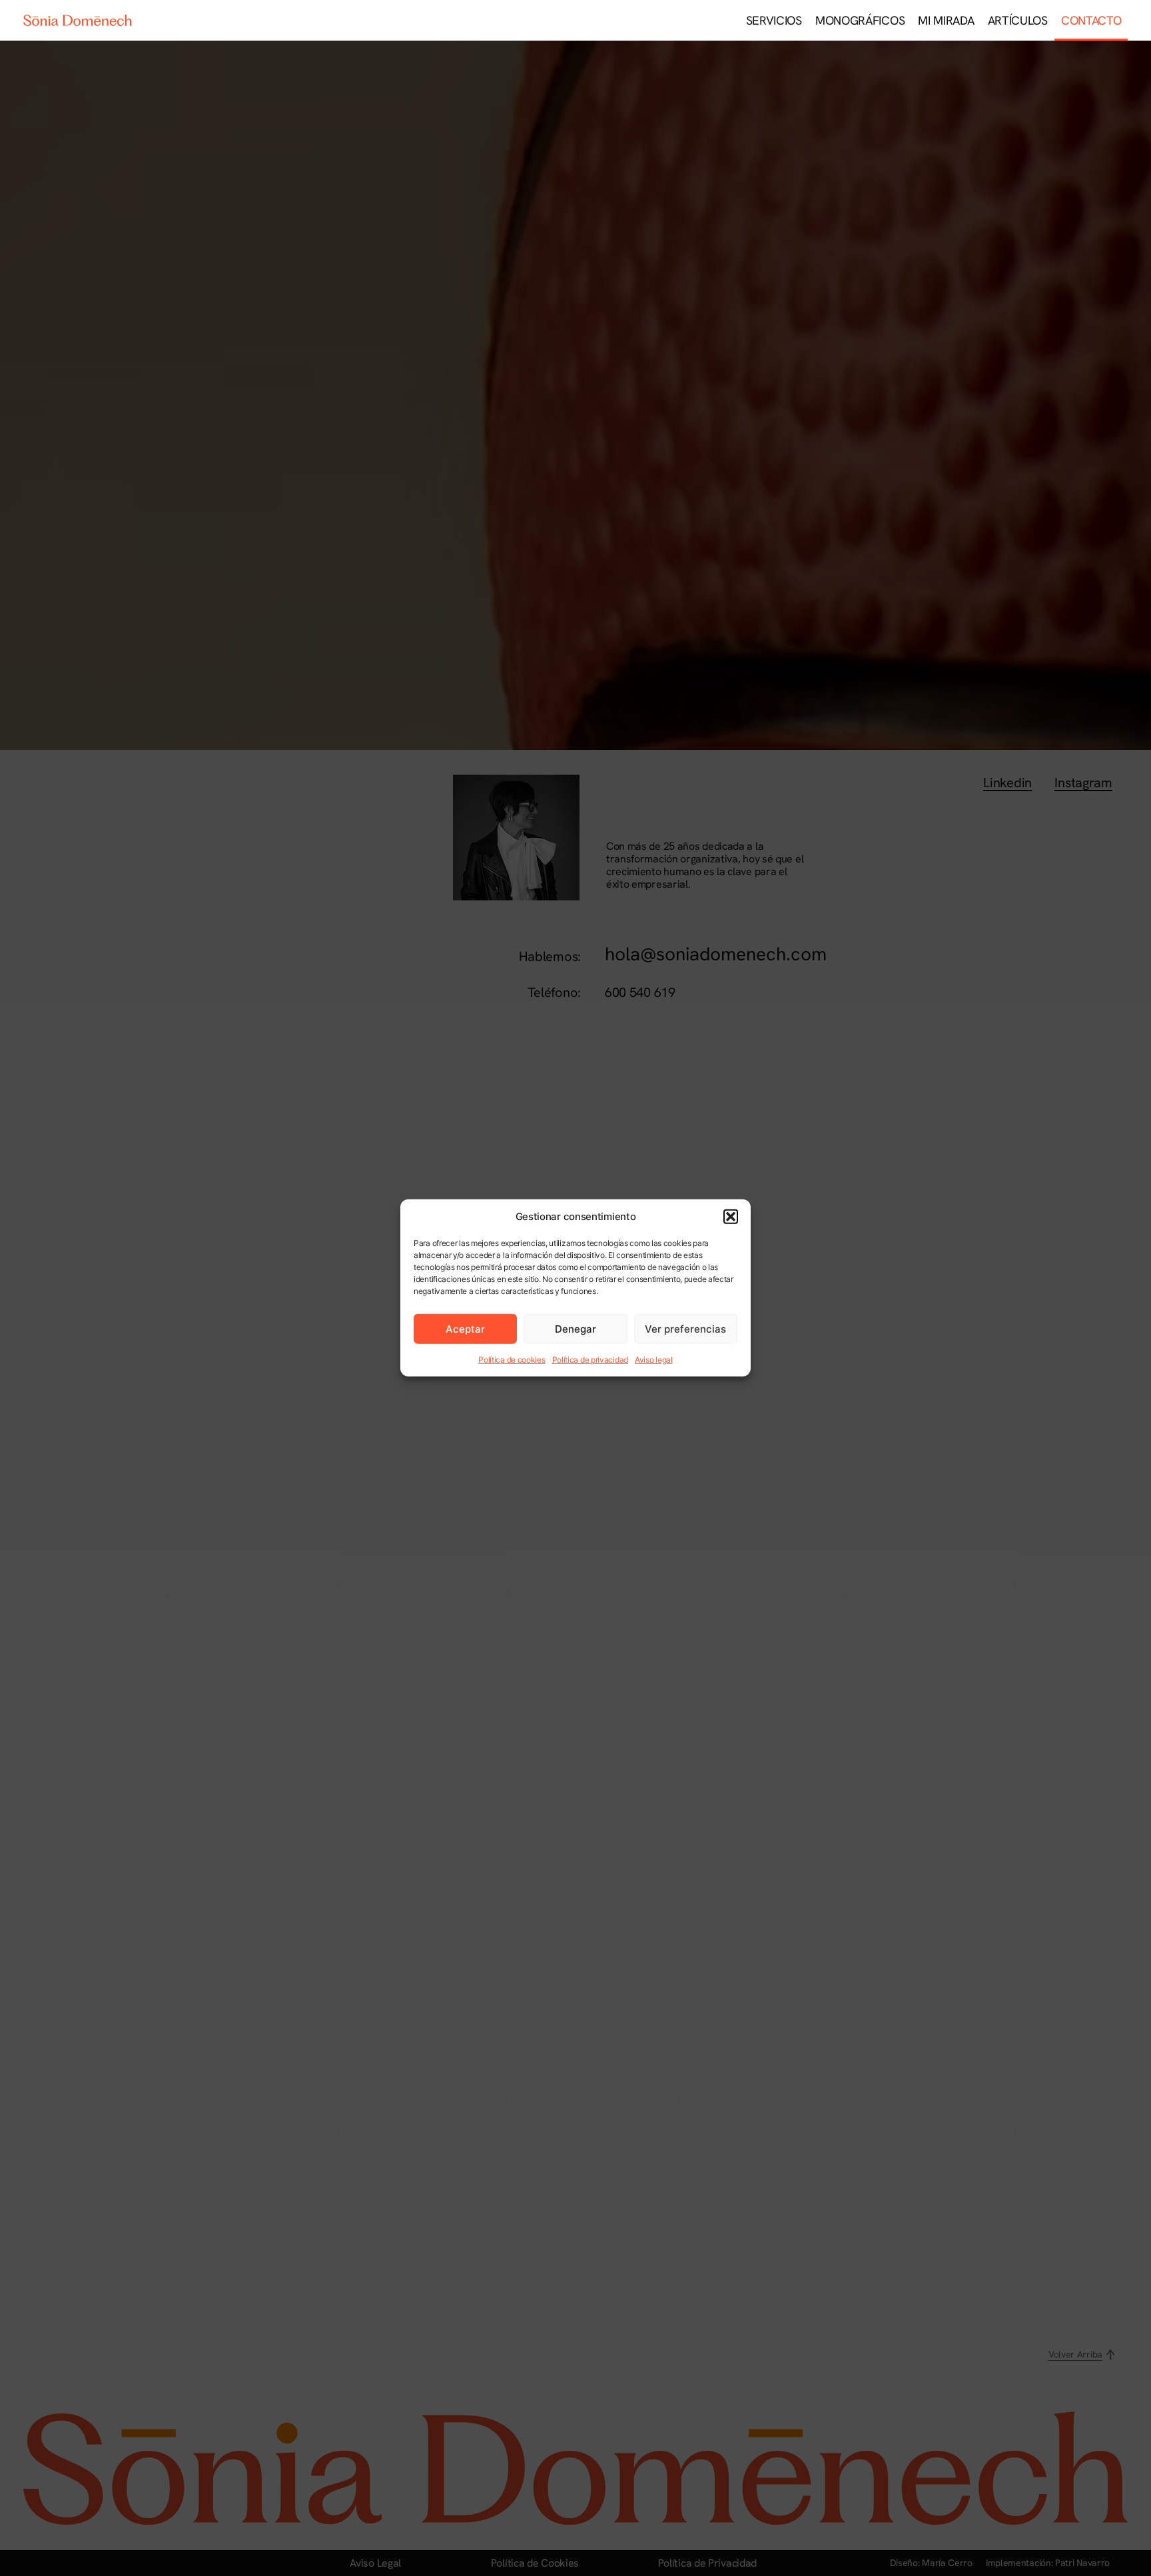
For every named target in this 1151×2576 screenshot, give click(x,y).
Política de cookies (512, 1360)
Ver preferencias (685, 1329)
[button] (731, 1217)
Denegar (575, 1329)
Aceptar (465, 1329)
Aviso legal (654, 1360)
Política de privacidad (590, 1360)
